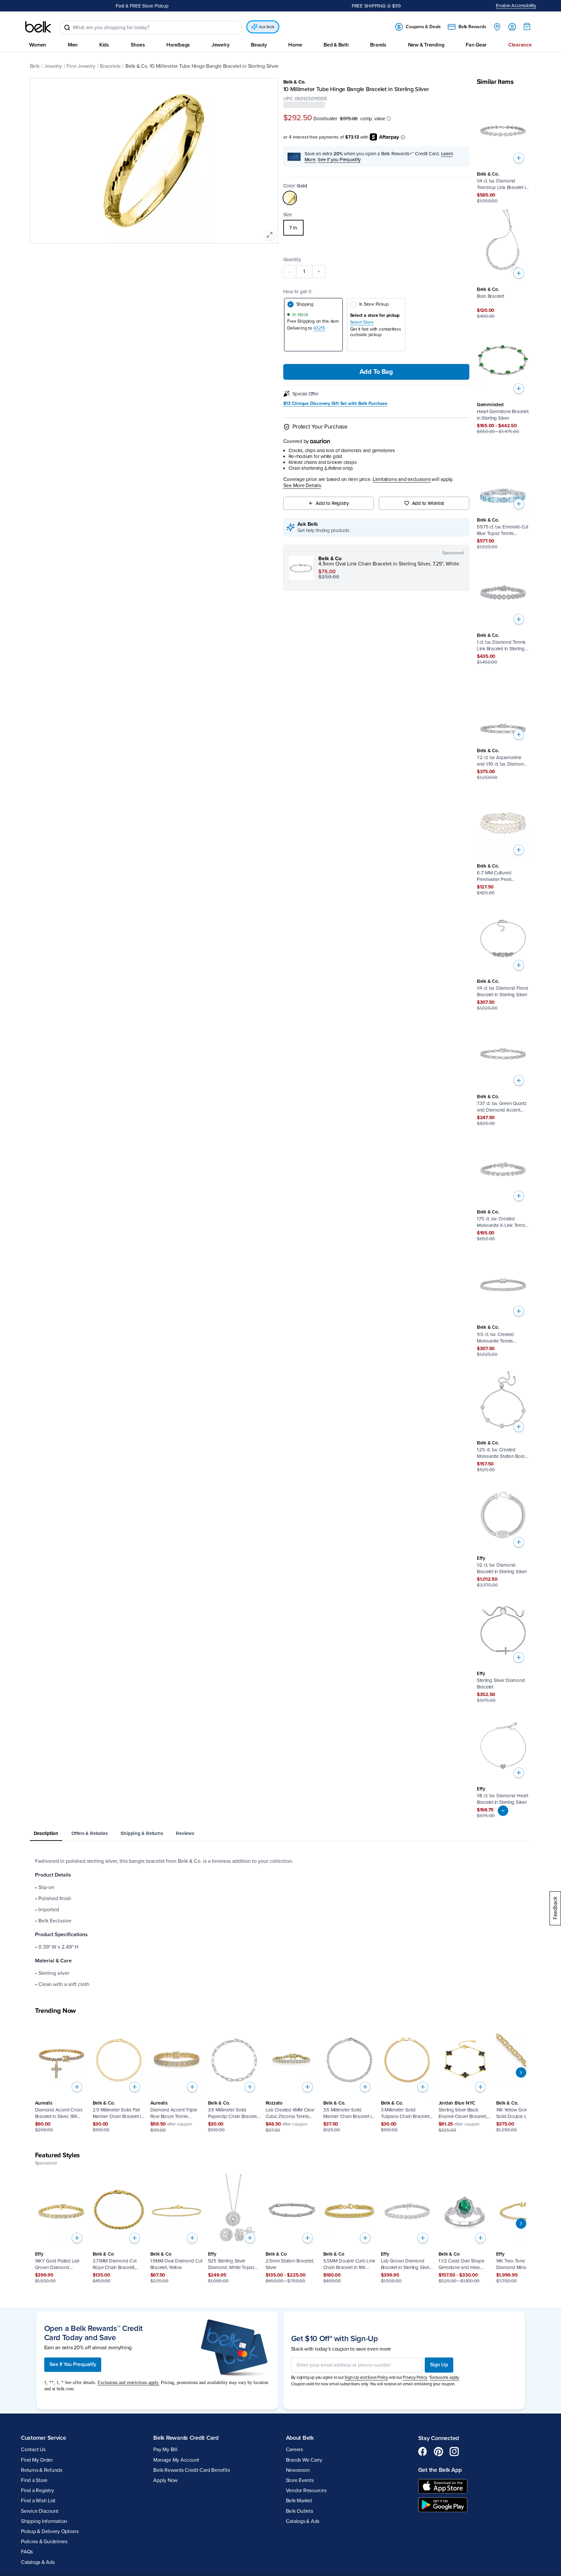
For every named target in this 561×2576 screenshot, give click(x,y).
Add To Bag (376, 372)
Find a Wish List (38, 2501)
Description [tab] (46, 1833)
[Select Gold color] (290, 198)
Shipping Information (44, 2521)
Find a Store (34, 2480)
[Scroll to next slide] (521, 2073)
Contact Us (33, 2450)
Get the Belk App (440, 2470)
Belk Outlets (299, 2511)
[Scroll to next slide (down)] (503, 1811)
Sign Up (439, 2365)
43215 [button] (319, 328)
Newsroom (298, 2470)
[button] (389, 119)
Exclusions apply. (445, 2377)
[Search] (67, 28)
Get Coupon (169, 6)
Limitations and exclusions (402, 479)
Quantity (292, 260)
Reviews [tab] (185, 1833)
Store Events (300, 2480)
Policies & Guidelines (44, 2542)
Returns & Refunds (42, 2470)
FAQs (27, 2552)
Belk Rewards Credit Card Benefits (191, 2470)
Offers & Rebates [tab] (89, 1833)
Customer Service (44, 2438)
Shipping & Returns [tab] (142, 1833)
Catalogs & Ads (38, 2562)
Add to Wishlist (428, 504)
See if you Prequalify (339, 160)
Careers (294, 2450)
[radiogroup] (376, 228)
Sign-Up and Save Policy (366, 2377)
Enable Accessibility (516, 6)
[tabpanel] (281, 1923)
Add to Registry (332, 504)
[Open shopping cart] (527, 27)
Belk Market (299, 2501)
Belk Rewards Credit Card (186, 2438)
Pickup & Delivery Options (50, 2531)
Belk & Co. (295, 82)
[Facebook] (423, 2452)
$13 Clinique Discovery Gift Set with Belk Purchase (336, 404)
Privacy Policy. (415, 2377)
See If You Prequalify (73, 2365)
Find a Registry (37, 2491)
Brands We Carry (304, 2460)
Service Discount (40, 2511)
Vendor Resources (306, 2491)
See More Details (302, 486)
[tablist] (281, 1834)
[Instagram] (454, 2452)
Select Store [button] (362, 323)
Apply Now (166, 2480)
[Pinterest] (439, 2452)
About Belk (300, 2438)
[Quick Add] (519, 158)
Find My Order (37, 2460)
